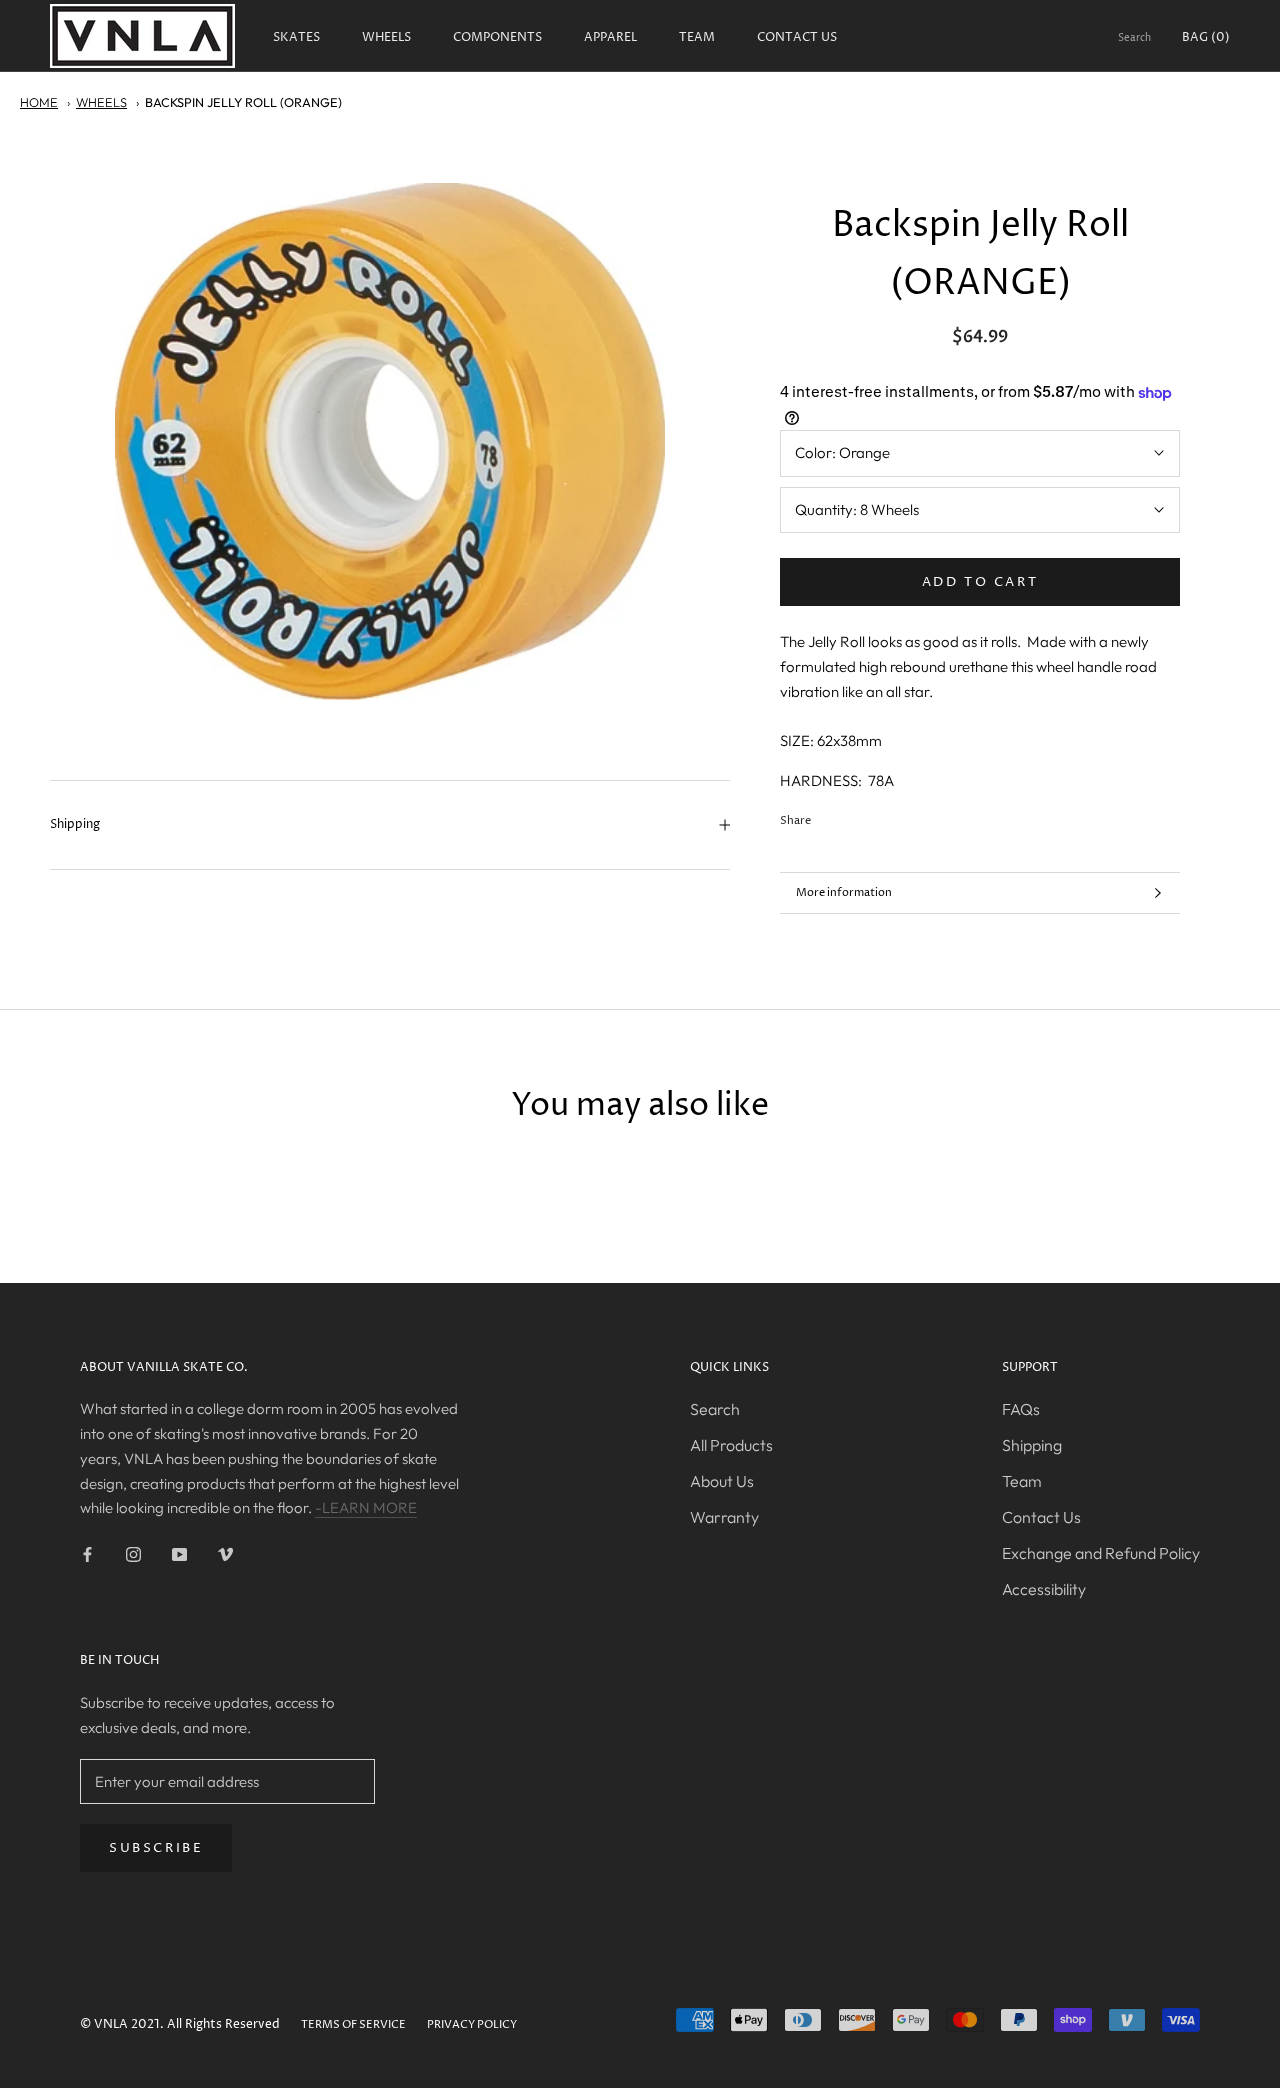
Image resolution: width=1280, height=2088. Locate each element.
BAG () (1206, 37)
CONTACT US (797, 37)
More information (844, 892)
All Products (731, 1445)
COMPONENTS (497, 37)
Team (1022, 1481)
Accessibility (1044, 1589)
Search (1134, 38)
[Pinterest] (882, 816)
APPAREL (610, 37)
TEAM (697, 37)
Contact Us (1041, 1517)
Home (39, 102)
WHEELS (386, 37)
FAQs (1021, 1409)
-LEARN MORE (366, 1507)
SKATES (296, 37)
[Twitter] (856, 816)
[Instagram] (133, 1553)
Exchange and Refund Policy (1101, 1553)
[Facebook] (830, 816)
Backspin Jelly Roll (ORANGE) (243, 102)
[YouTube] (179, 1553)
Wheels (101, 102)
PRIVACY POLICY (472, 2024)
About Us (722, 1481)
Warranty (724, 1517)
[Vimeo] (225, 1553)
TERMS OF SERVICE (353, 2024)
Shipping (75, 824)
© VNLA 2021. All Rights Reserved (180, 2024)
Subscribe (156, 1848)
